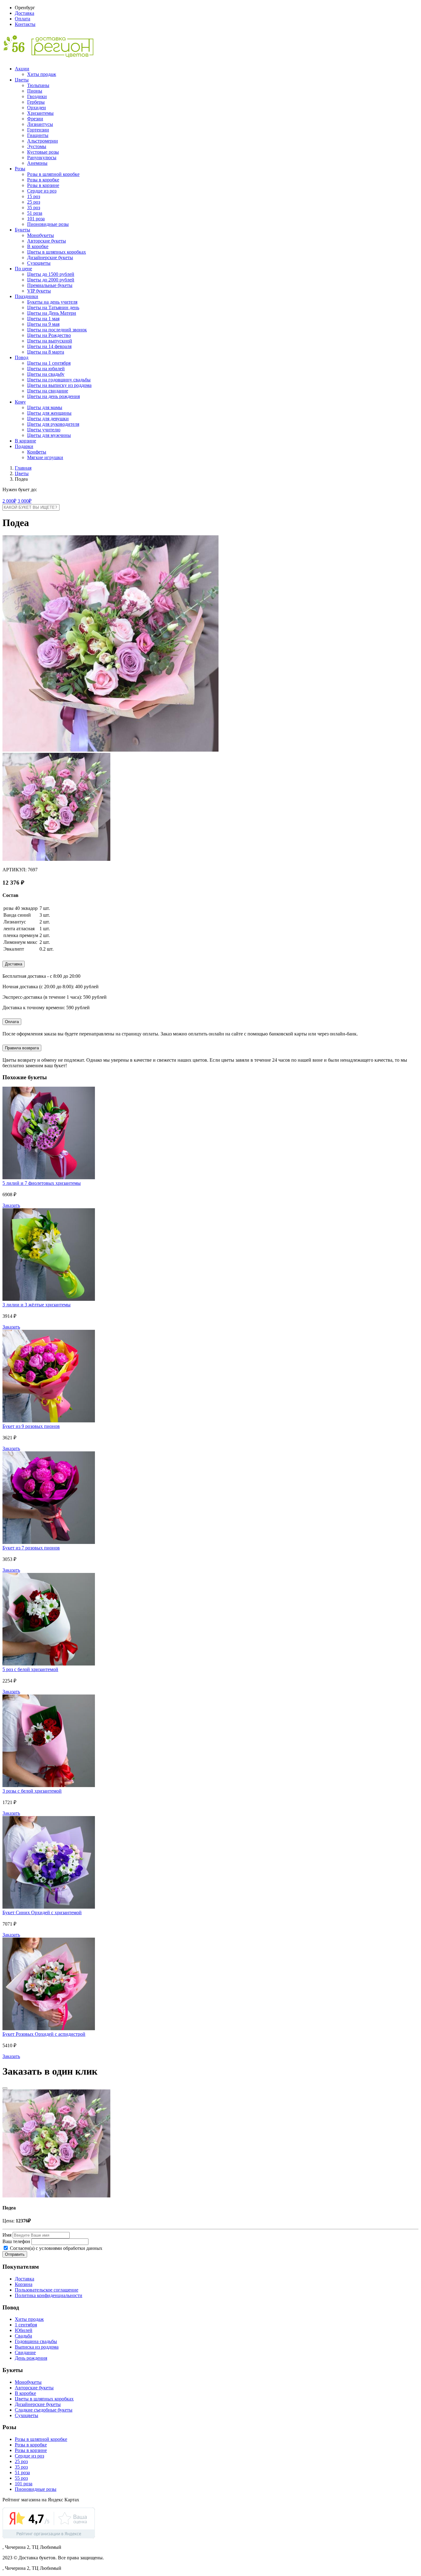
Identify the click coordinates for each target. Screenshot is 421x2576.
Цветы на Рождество (49, 335)
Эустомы (37, 146)
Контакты (25, 24)
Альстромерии (43, 141)
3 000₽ (25, 501)
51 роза (35, 213)
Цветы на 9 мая (43, 324)
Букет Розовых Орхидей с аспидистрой (44, 2034)
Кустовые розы (43, 152)
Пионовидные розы (48, 224)
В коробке (38, 246)
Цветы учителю (44, 430)
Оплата (22, 19)
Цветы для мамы (45, 407)
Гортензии (38, 130)
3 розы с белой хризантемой (32, 1791)
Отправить (15, 2254)
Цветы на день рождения (53, 396)
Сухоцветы (39, 263)
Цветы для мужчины (49, 435)
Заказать (11, 1205)
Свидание (25, 2352)
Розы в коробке (43, 180)
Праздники (27, 296)
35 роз (34, 207)
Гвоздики (37, 96)
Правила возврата (22, 1048)
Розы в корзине (43, 185)
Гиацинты (38, 135)
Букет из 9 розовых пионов (31, 1426)
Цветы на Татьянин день (53, 307)
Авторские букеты (47, 241)
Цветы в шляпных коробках (57, 252)
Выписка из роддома (37, 2347)
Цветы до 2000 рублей (51, 280)
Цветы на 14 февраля (49, 346)
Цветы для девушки (48, 419)
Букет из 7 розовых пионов (31, 1548)
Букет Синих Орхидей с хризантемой (42, 1912)
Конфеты (37, 452)
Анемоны (37, 163)
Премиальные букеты (50, 285)
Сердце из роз (42, 191)
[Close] (5, 2088)
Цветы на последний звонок (57, 330)
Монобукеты (41, 235)
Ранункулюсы (42, 158)
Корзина (24, 2284)
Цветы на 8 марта (46, 352)
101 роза (36, 219)
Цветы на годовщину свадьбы (59, 380)
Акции (22, 69)
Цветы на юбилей (46, 369)
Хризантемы (40, 113)
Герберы (36, 102)
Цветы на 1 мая (43, 319)
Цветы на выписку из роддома (59, 385)
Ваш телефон (16, 2241)
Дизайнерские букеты (50, 257)
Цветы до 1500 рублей (51, 274)
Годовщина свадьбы (36, 2341)
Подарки (24, 446)
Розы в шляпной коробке (53, 174)
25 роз (34, 202)
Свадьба (23, 2336)
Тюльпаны (38, 85)
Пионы (35, 91)
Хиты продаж (42, 74)
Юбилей (24, 2330)
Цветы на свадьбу (46, 374)
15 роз (34, 196)
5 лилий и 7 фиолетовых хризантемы (42, 1183)
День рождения (31, 2358)
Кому (20, 402)
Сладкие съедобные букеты (44, 2410)
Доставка (25, 13)
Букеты (22, 230)
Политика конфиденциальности (49, 2295)
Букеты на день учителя (52, 302)
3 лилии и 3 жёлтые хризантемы (37, 1305)
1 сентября (26, 2325)
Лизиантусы (40, 124)
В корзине (25, 441)
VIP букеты (39, 291)
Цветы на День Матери (52, 313)
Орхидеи (37, 108)
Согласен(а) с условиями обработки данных (55, 2248)
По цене (23, 269)
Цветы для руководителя (53, 424)
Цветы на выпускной (50, 341)
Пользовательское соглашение (47, 2290)
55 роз (21, 2478)
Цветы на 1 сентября (49, 363)
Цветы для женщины (49, 413)
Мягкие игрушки (45, 457)
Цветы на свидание (48, 391)
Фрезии (35, 119)
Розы (20, 169)
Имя (7, 2235)
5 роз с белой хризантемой (30, 1669)
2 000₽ (9, 501)
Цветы (22, 80)
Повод (22, 357)
